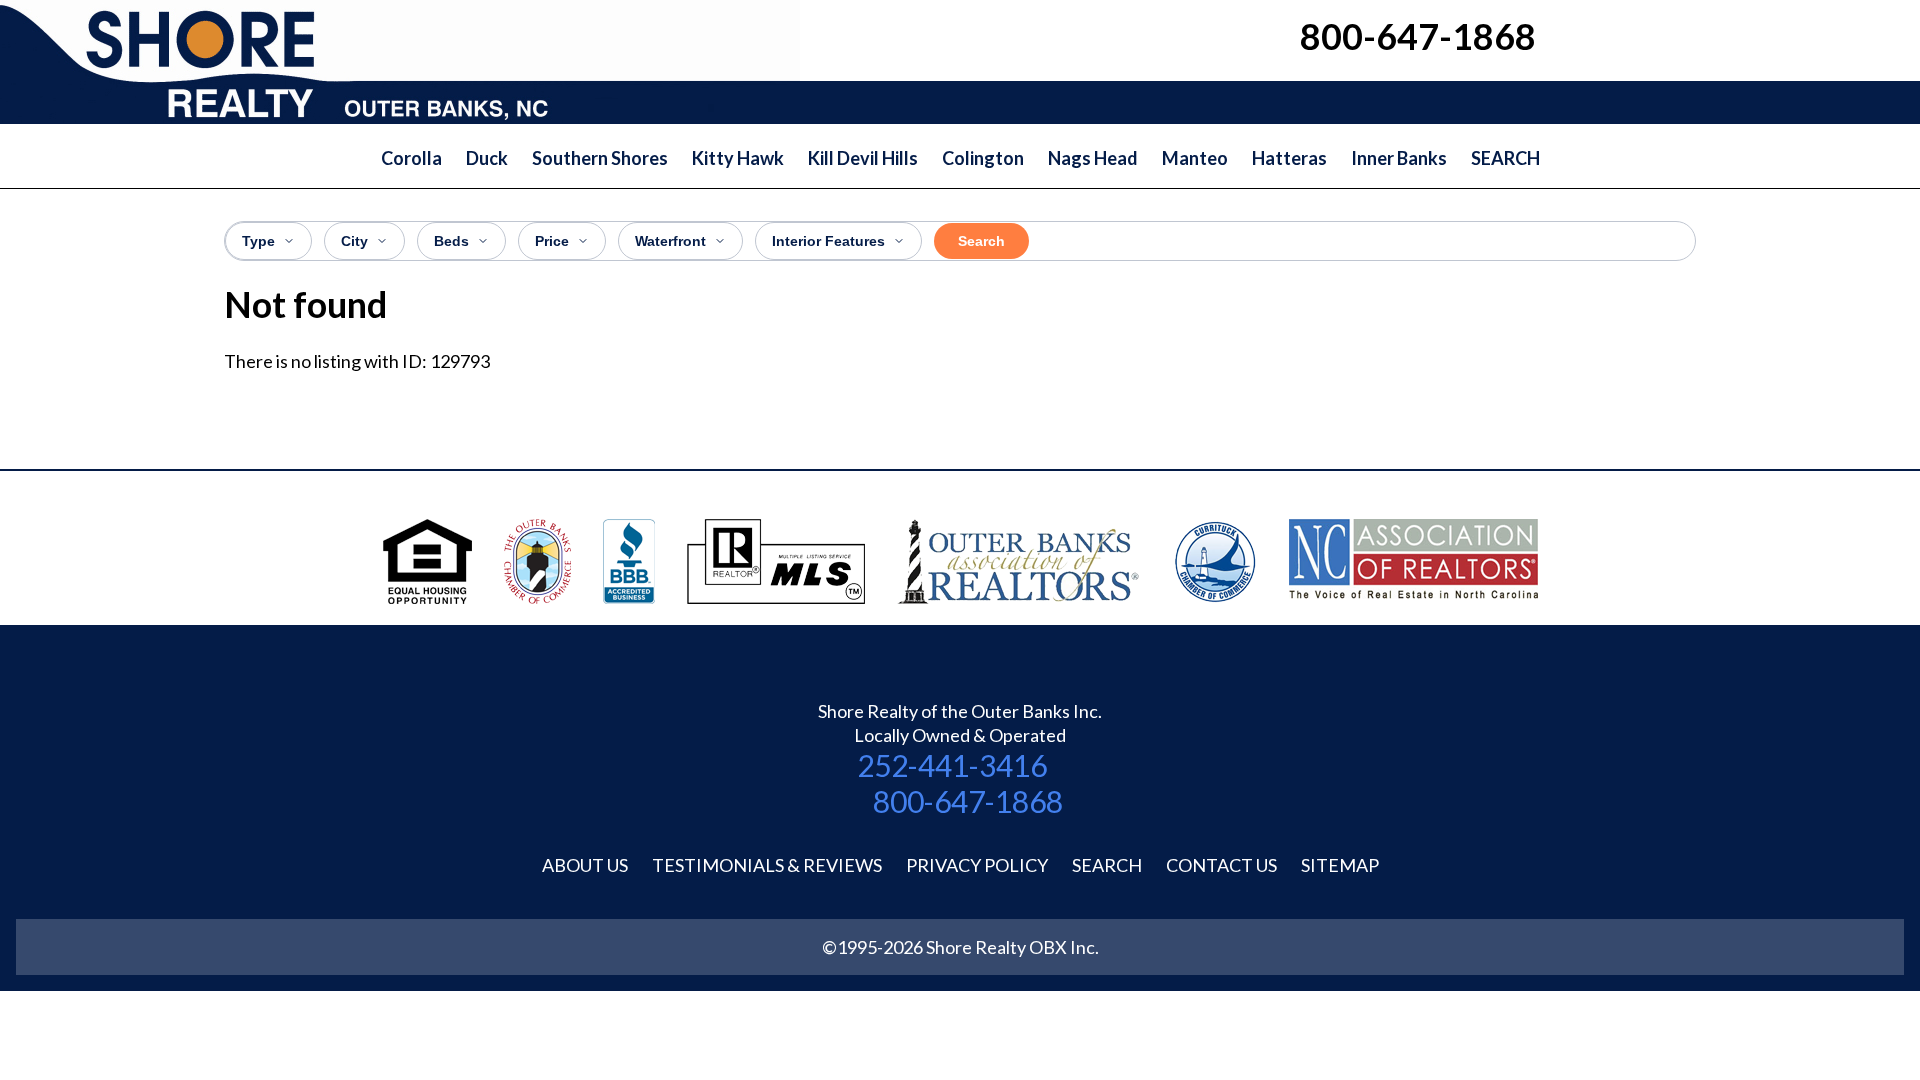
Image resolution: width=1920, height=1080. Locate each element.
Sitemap (1340, 865)
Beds (451, 241)
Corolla (411, 158)
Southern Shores (600, 158)
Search (981, 241)
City (354, 241)
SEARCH (1505, 158)
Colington (983, 158)
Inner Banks (1399, 158)
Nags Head (1093, 158)
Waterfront (670, 241)
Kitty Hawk (738, 158)
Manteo (1195, 158)
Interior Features (828, 241)
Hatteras (1289, 158)
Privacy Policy (977, 865)
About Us (585, 865)
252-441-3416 (952, 765)
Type (258, 241)
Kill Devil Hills (863, 158)
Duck (487, 158)
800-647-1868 (968, 801)
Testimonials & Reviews (767, 865)
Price (552, 241)
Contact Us (1221, 865)
